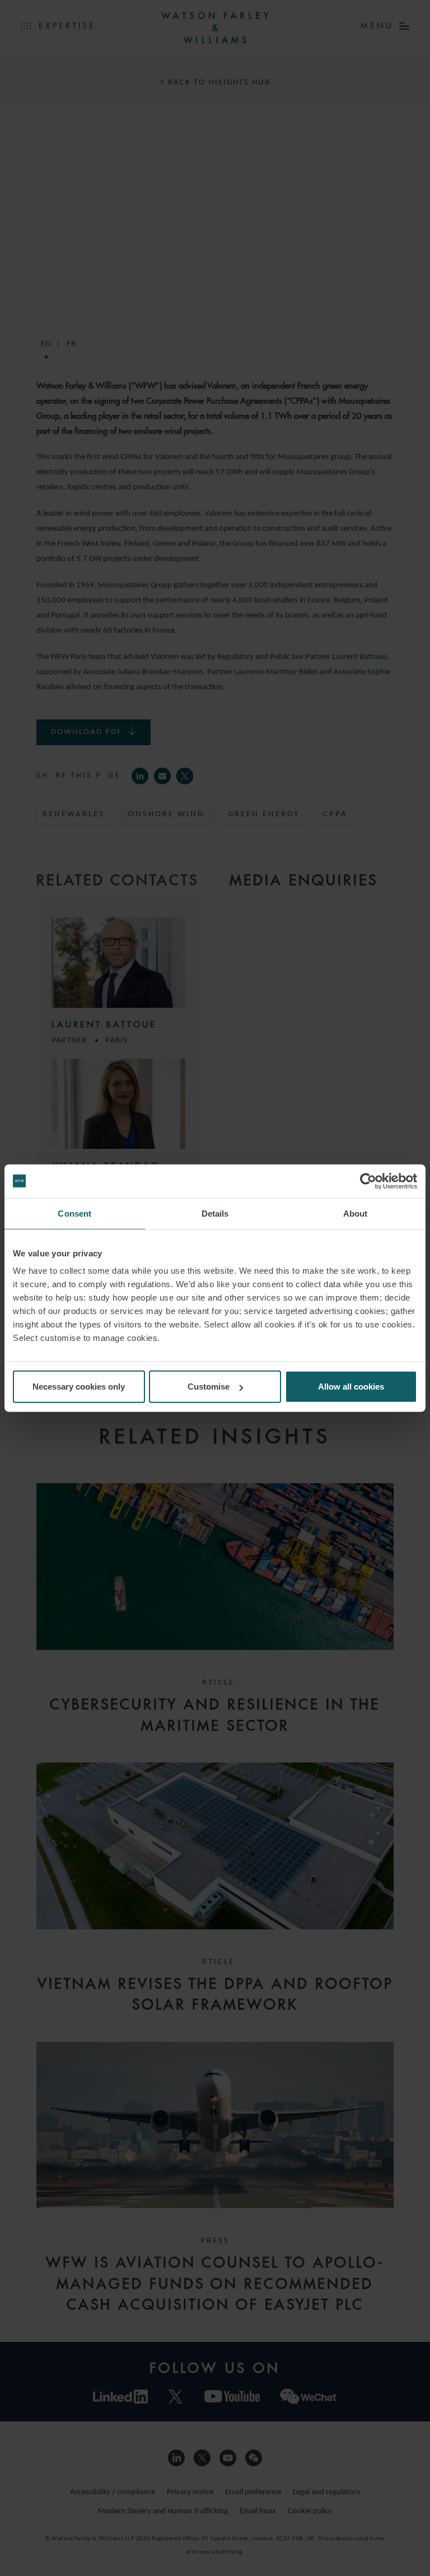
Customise (209, 1387)
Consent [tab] (74, 1213)
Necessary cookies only (79, 1387)
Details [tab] (215, 1213)
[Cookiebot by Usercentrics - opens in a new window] (368, 1181)
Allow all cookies (351, 1387)
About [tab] (356, 1213)
